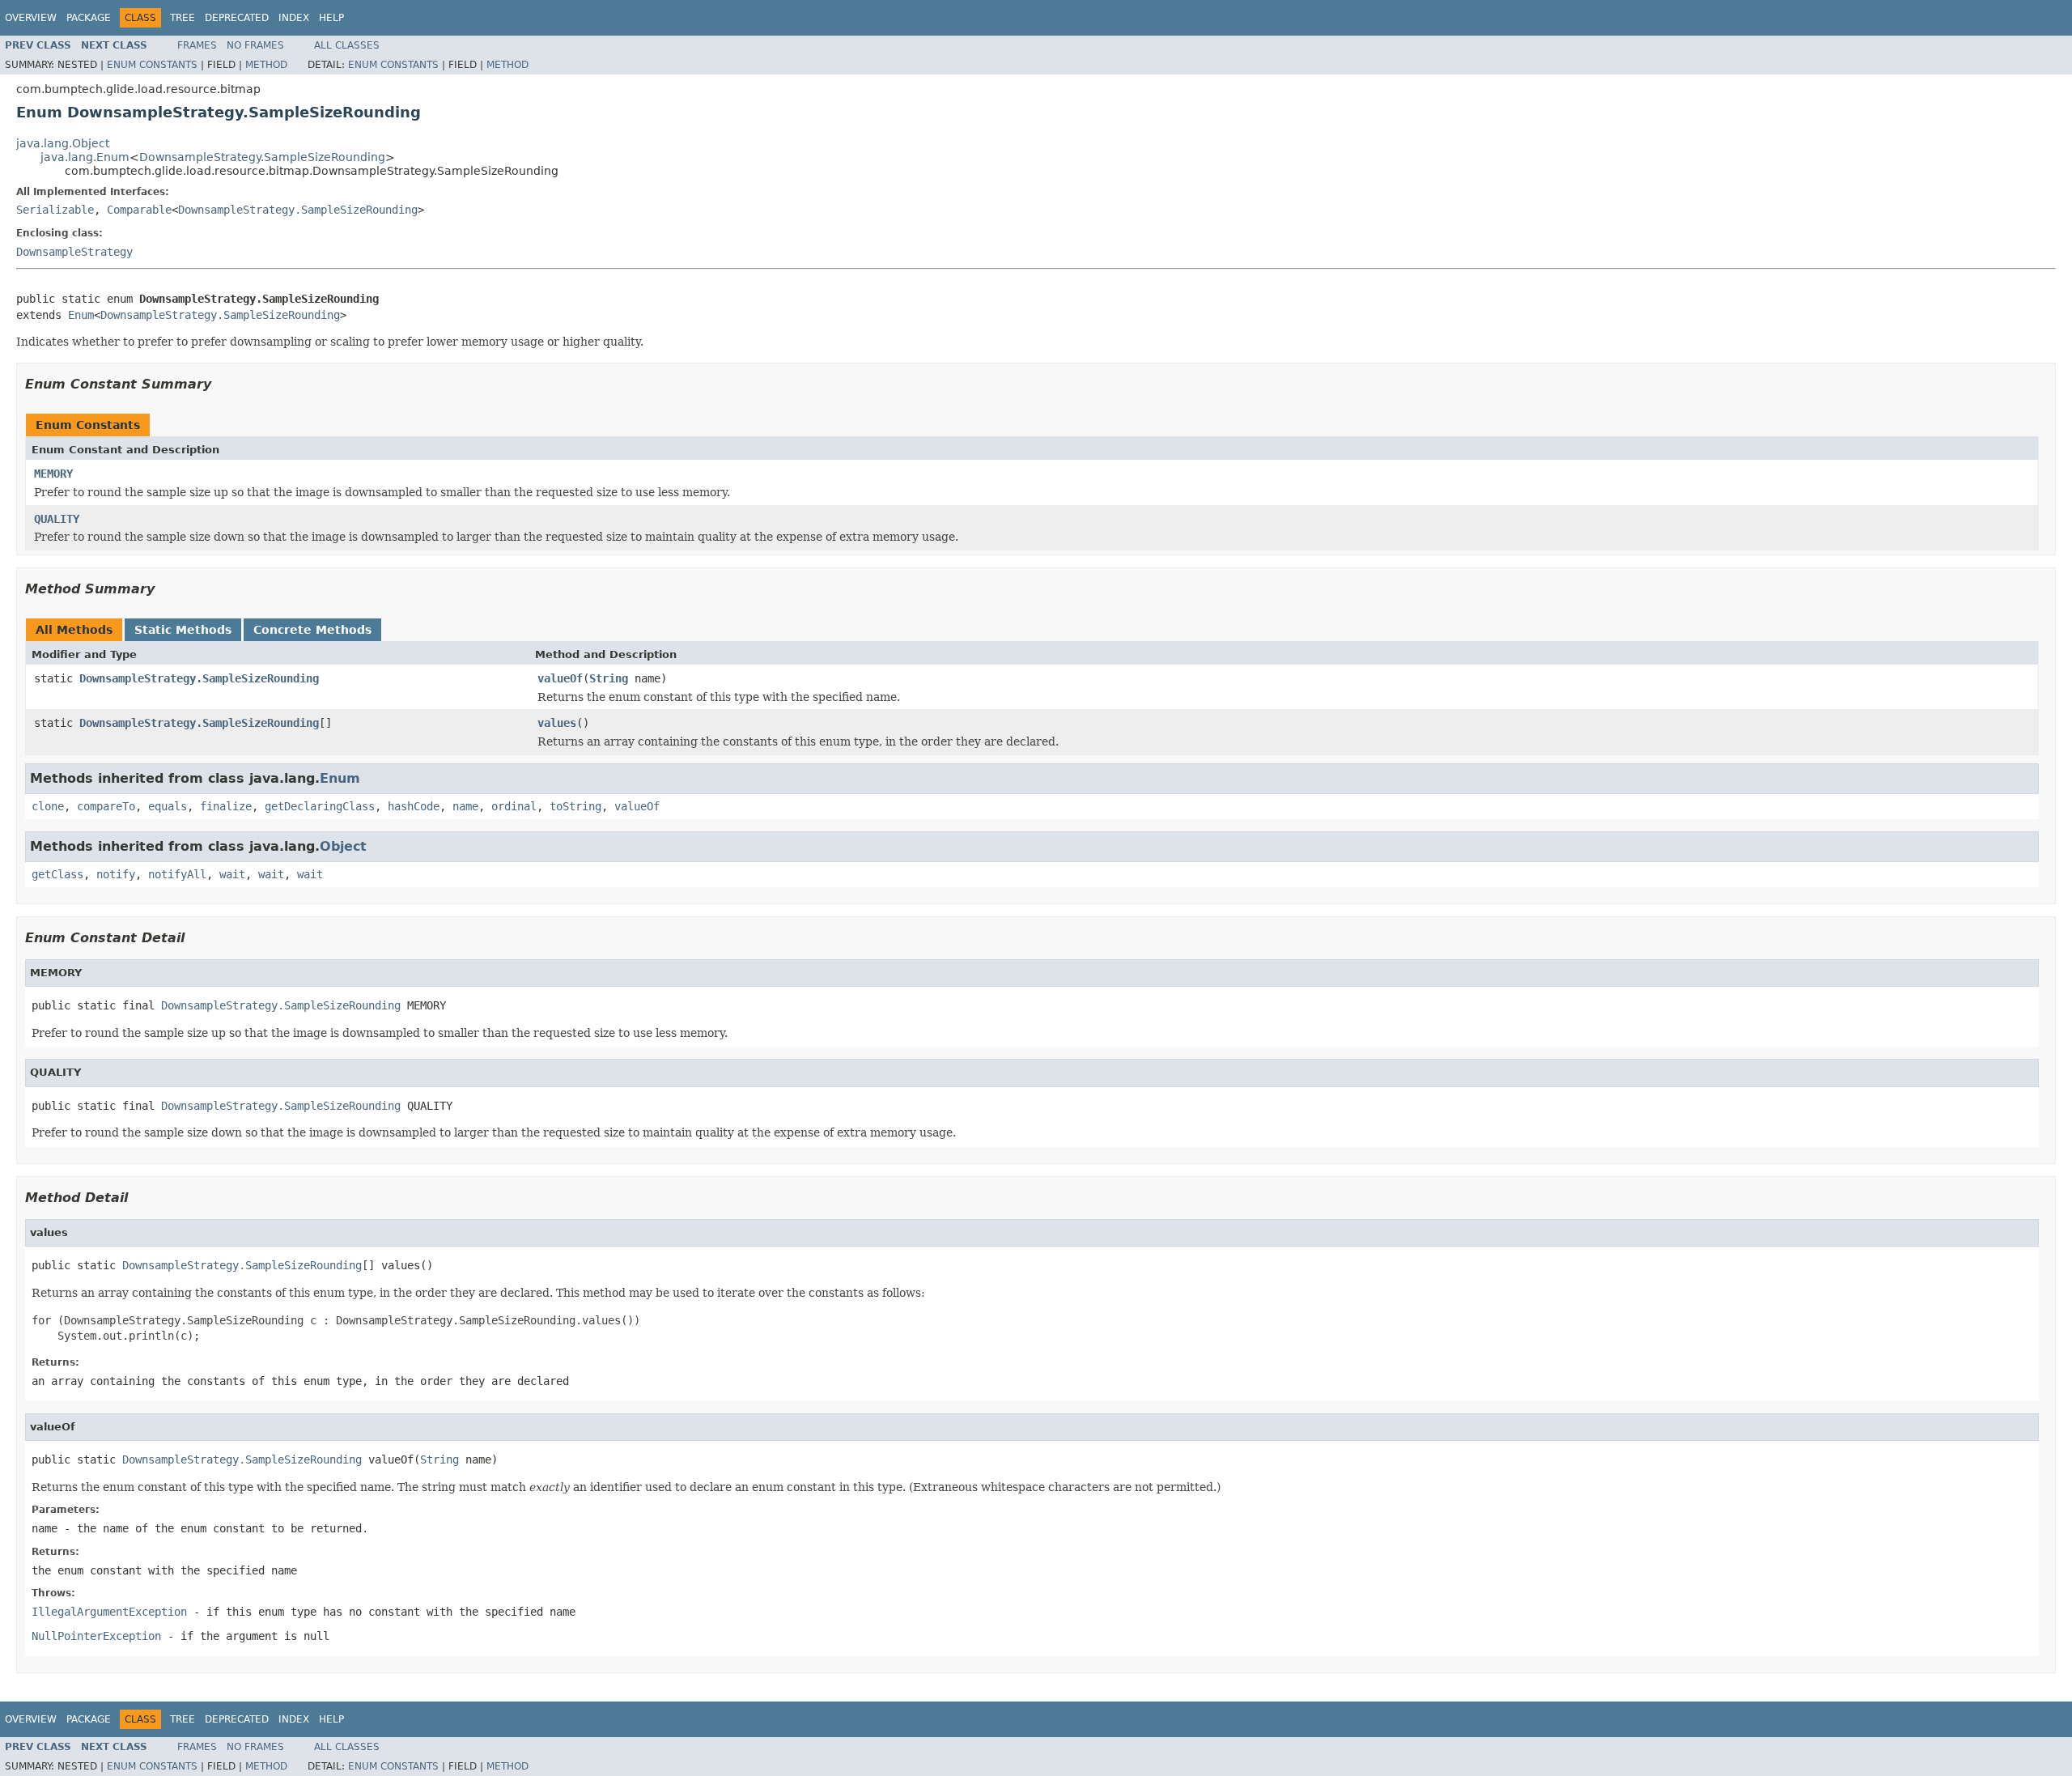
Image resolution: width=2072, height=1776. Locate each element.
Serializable (55, 210)
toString (575, 806)
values (557, 723)
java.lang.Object (63, 143)
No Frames (255, 45)
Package (89, 18)
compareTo (106, 806)
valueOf (560, 678)
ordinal (514, 806)
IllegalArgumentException (109, 1612)
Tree (183, 18)
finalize (226, 806)
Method (266, 65)
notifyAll (177, 874)
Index (294, 18)
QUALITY (57, 519)
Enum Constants (152, 65)
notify (116, 874)
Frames (197, 45)
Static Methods (183, 630)
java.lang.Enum (85, 157)
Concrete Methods (312, 630)
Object (343, 846)
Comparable (139, 210)
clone (48, 806)
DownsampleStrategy (74, 252)
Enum (81, 315)
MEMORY (53, 474)
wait (232, 874)
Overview (31, 18)
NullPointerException (96, 1636)
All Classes (347, 45)
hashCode (414, 806)
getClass (57, 874)
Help (331, 18)
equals (168, 806)
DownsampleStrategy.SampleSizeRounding (262, 157)
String (609, 678)
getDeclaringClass (320, 806)
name (465, 806)
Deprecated (237, 18)
